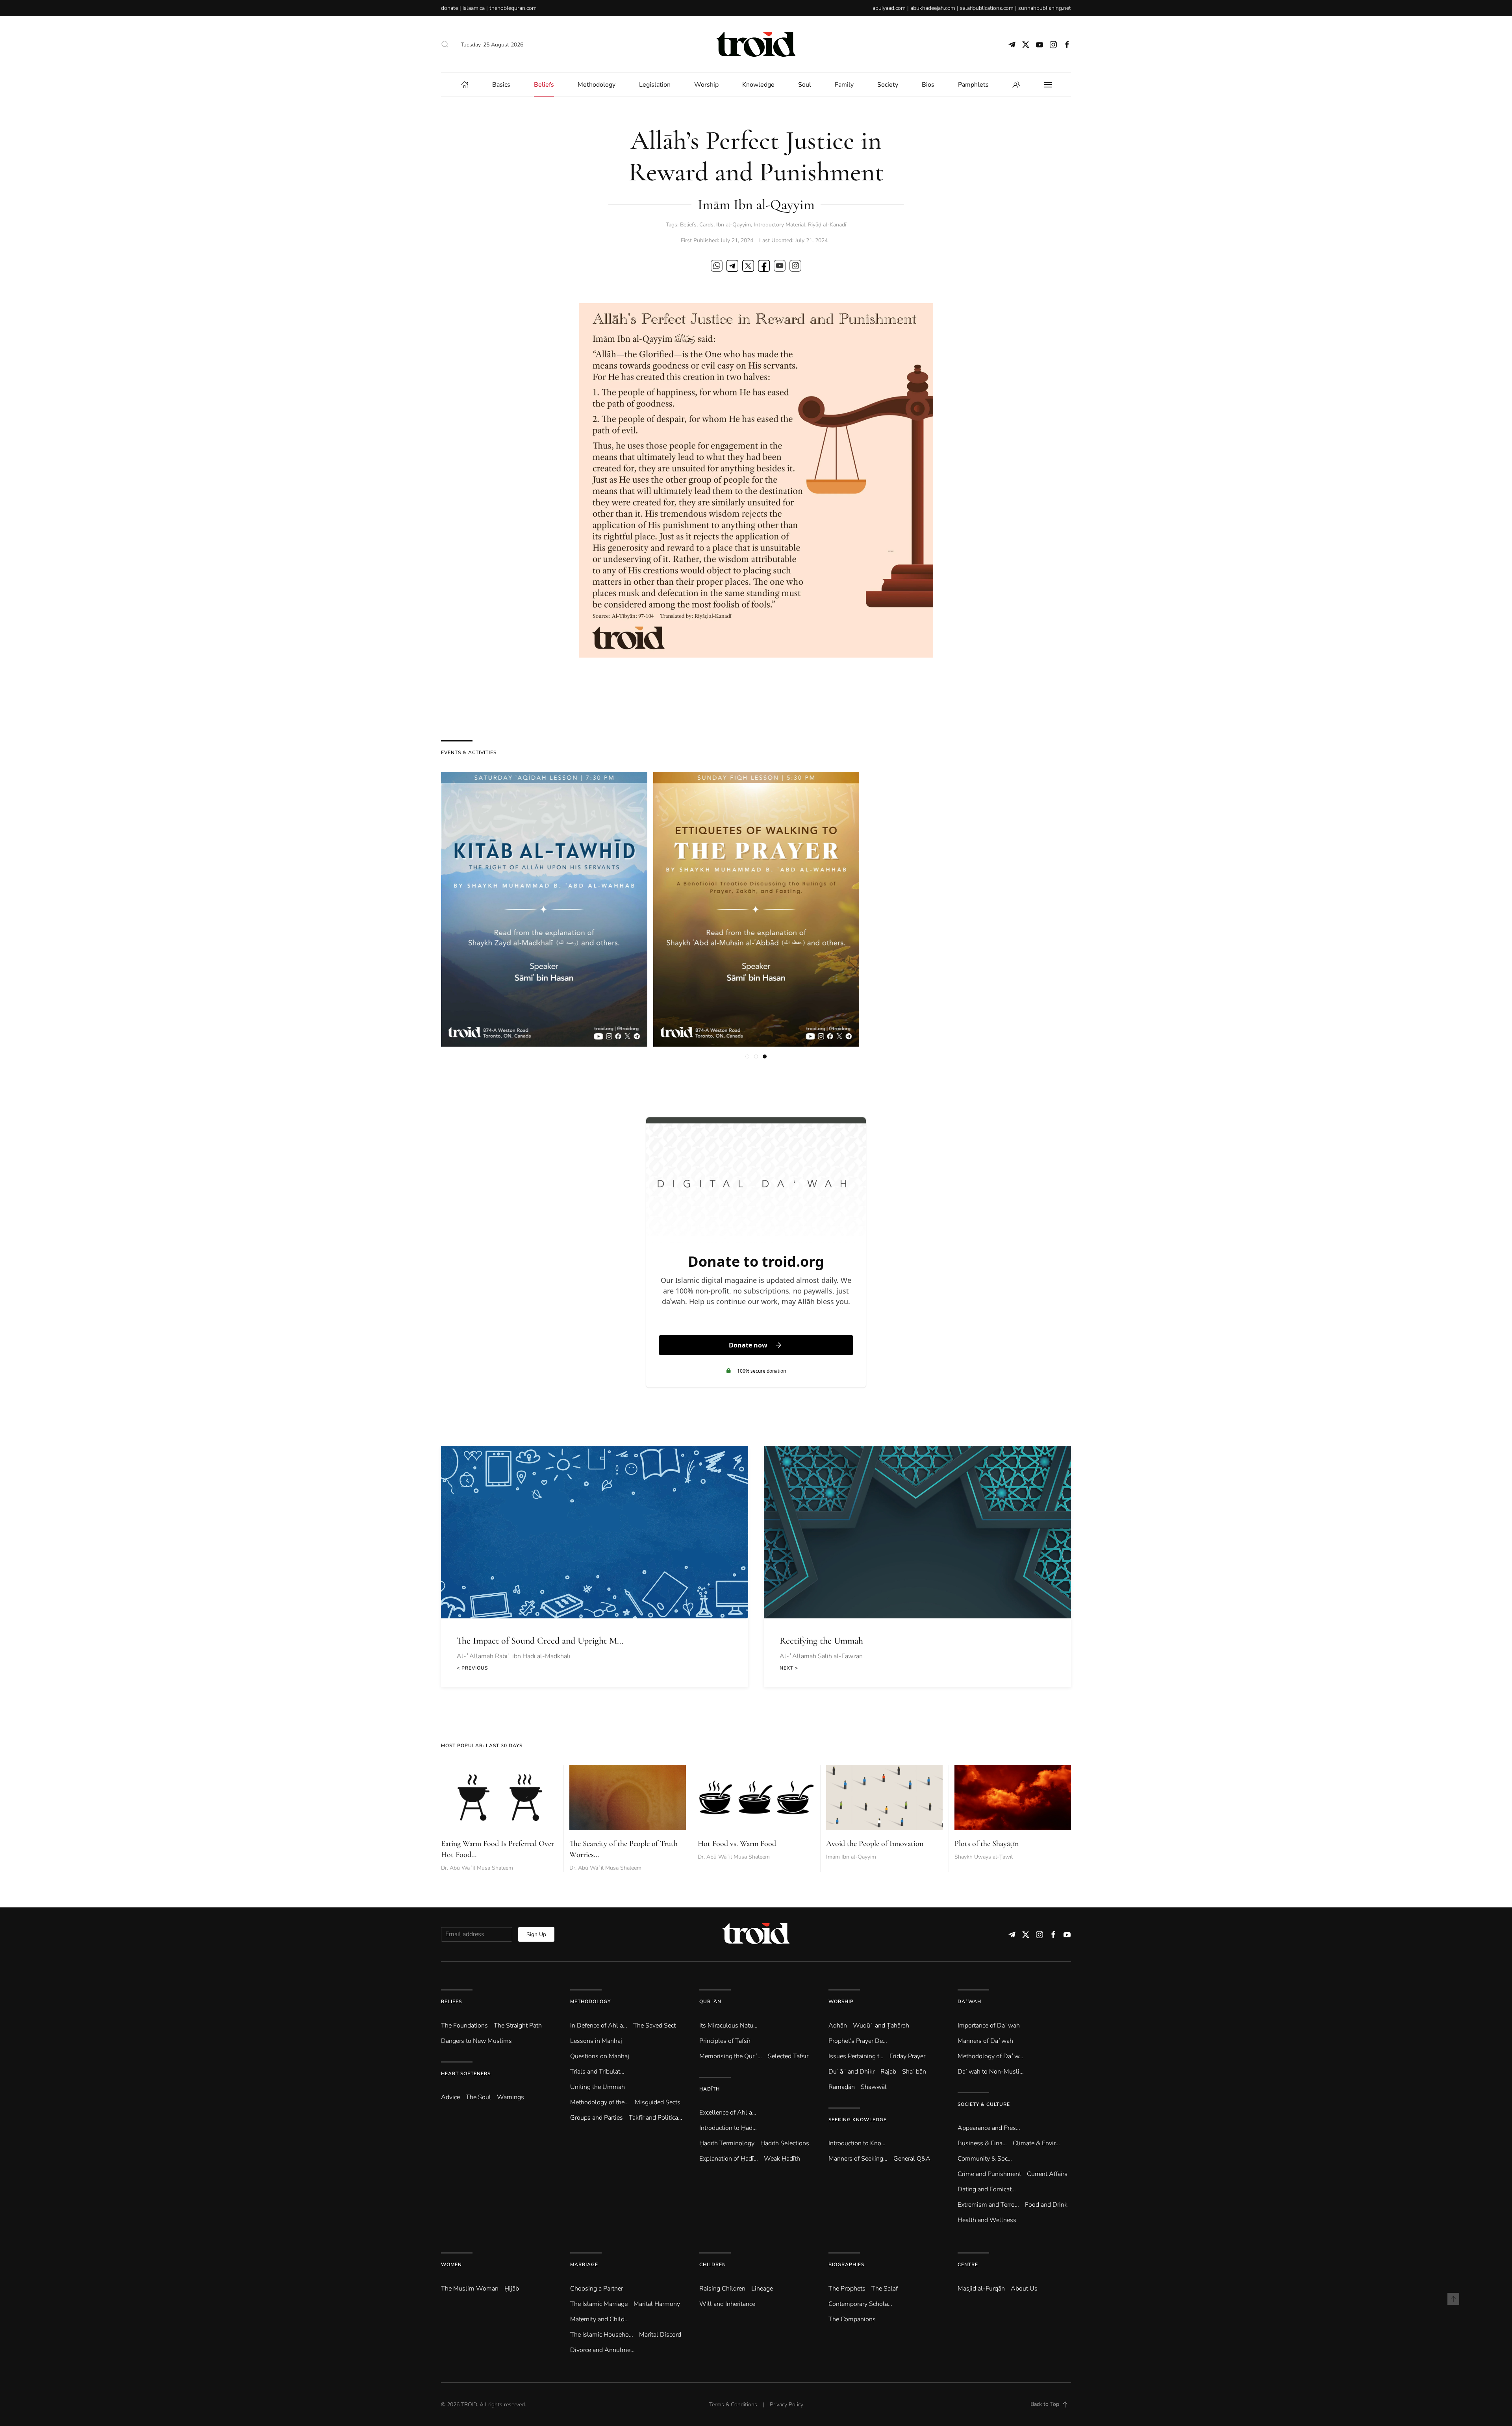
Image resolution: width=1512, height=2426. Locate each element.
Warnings (510, 2097)
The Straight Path (518, 2026)
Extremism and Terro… (988, 2205)
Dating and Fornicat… (987, 2189)
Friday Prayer (907, 2056)
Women (451, 2265)
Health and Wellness (987, 2220)
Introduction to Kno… (857, 2143)
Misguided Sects (658, 2102)
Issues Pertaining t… (856, 2056)
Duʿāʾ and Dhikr (851, 2072)
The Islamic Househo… (602, 2335)
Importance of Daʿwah (989, 2026)
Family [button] (844, 85)
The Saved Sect (654, 2026)
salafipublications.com (987, 8)
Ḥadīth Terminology (727, 2143)
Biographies (846, 2265)
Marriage (584, 2265)
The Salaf (885, 2289)
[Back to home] (756, 44)
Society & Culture (984, 2104)
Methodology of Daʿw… (990, 2056)
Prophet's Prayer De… (858, 2041)
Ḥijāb (512, 2289)
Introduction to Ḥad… (728, 2128)
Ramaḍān (842, 2087)
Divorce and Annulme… (602, 2350)
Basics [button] (501, 85)
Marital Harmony (657, 2304)
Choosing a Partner (597, 2289)
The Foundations (464, 2026)
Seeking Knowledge (858, 2120)
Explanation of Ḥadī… (729, 2159)
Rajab (888, 2072)
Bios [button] (928, 85)
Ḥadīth (710, 2089)
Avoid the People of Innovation (875, 1844)
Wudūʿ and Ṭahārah (881, 2026)
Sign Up (536, 1934)
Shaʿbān (914, 2072)
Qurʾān (710, 2002)
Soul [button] (805, 85)
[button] (445, 44)
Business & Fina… (982, 2143)
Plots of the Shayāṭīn (987, 1844)
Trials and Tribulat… (597, 2072)
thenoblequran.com (513, 8)
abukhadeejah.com (933, 8)
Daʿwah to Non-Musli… (991, 2072)
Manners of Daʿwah (985, 2041)
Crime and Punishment (989, 2174)
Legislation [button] (655, 85)
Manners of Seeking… (858, 2159)
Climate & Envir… (1036, 2143)
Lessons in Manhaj (596, 2041)
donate (449, 8)
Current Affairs (1047, 2174)
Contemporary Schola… (860, 2304)
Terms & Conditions (733, 2405)
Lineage (762, 2289)
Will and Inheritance (727, 2304)
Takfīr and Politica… (656, 2118)
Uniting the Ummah (598, 2087)
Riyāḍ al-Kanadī (827, 225)
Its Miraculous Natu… (728, 2026)
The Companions (852, 2319)
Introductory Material (779, 225)
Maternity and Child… (599, 2319)
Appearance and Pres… (989, 2128)
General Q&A (912, 2159)
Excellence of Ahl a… (728, 2113)
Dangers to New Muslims (476, 2041)
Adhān (838, 2026)
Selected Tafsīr (788, 2056)
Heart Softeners (466, 2074)
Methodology (590, 2002)
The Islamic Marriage (599, 2304)
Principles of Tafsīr (725, 2041)
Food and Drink (1046, 2205)
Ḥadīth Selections (785, 2143)
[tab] (747, 1056)
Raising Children (722, 2289)
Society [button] (888, 85)
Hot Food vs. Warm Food (737, 1844)
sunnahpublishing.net (1045, 8)
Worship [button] (706, 85)
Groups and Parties (597, 2118)
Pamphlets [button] (973, 85)
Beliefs (688, 225)
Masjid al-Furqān (981, 2289)
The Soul (478, 2097)
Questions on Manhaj (600, 2056)
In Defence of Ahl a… (599, 2026)
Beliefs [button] (544, 85)
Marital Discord (660, 2335)
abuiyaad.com (889, 8)
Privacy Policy (787, 2405)
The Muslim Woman (470, 2289)
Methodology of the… (599, 2102)
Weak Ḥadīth (782, 2159)
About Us (1024, 2289)
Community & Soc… (985, 2159)
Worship (841, 2002)
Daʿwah (969, 2002)
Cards (706, 225)
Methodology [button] (597, 85)
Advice (450, 2097)
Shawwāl (874, 2087)
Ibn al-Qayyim (734, 225)
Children (713, 2265)
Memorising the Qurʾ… (731, 2056)
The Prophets (847, 2289)
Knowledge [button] (758, 85)
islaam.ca (474, 8)
